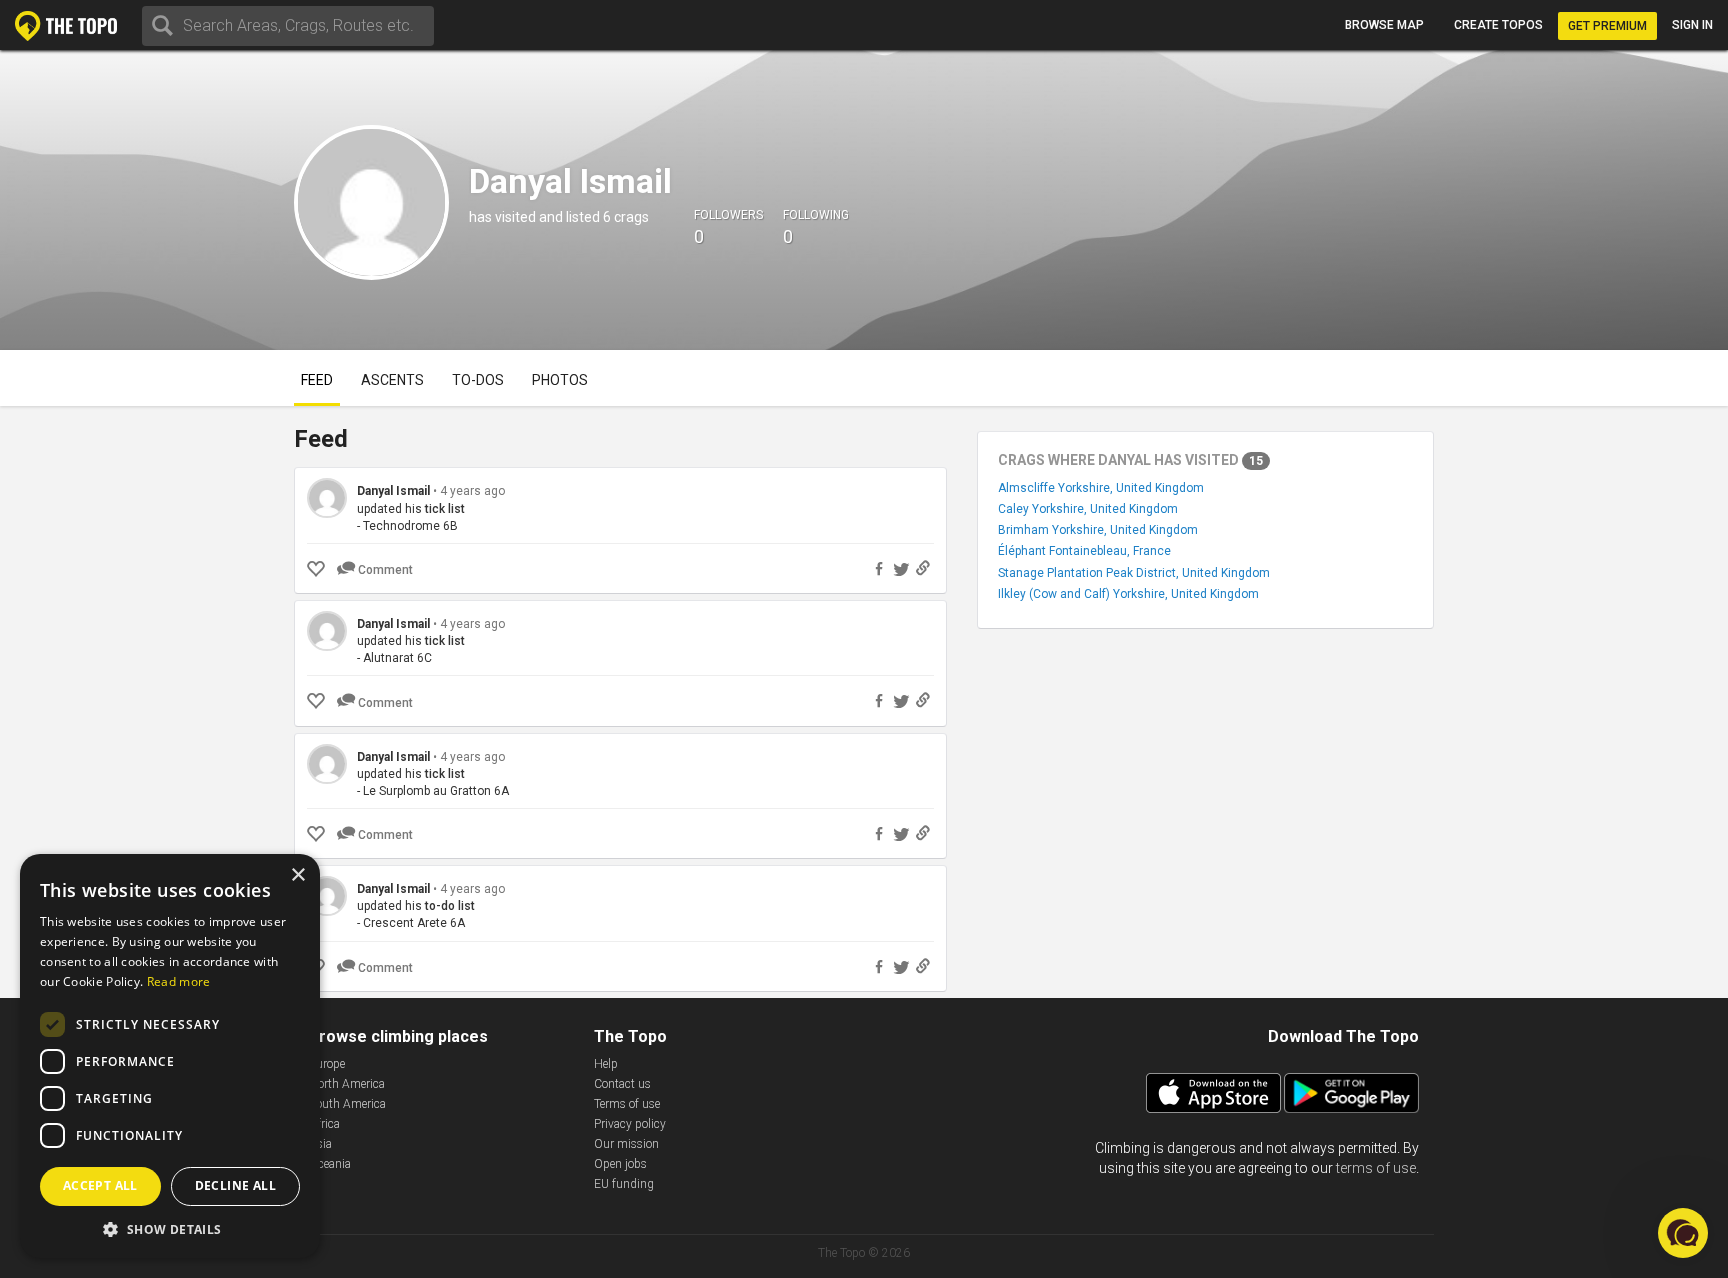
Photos (560, 380)
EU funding (624, 1184)
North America (347, 1084)
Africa (324, 1124)
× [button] (297, 875)
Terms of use (627, 1104)
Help (606, 1064)
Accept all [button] (100, 1185)
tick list (445, 509)
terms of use (1376, 1168)
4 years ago (472, 491)
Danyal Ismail (393, 491)
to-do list (450, 906)
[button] (170, 1228)
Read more (179, 981)
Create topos (1498, 25)
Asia (320, 1144)
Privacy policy (630, 1124)
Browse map (1384, 25)
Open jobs (620, 1164)
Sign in (1692, 25)
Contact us (622, 1084)
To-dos (478, 380)
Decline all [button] (235, 1185)
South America (347, 1104)
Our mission (626, 1144)
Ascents (392, 380)
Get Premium (1607, 26)
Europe (327, 1064)
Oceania (330, 1164)
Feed (317, 380)
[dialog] (170, 1056)
